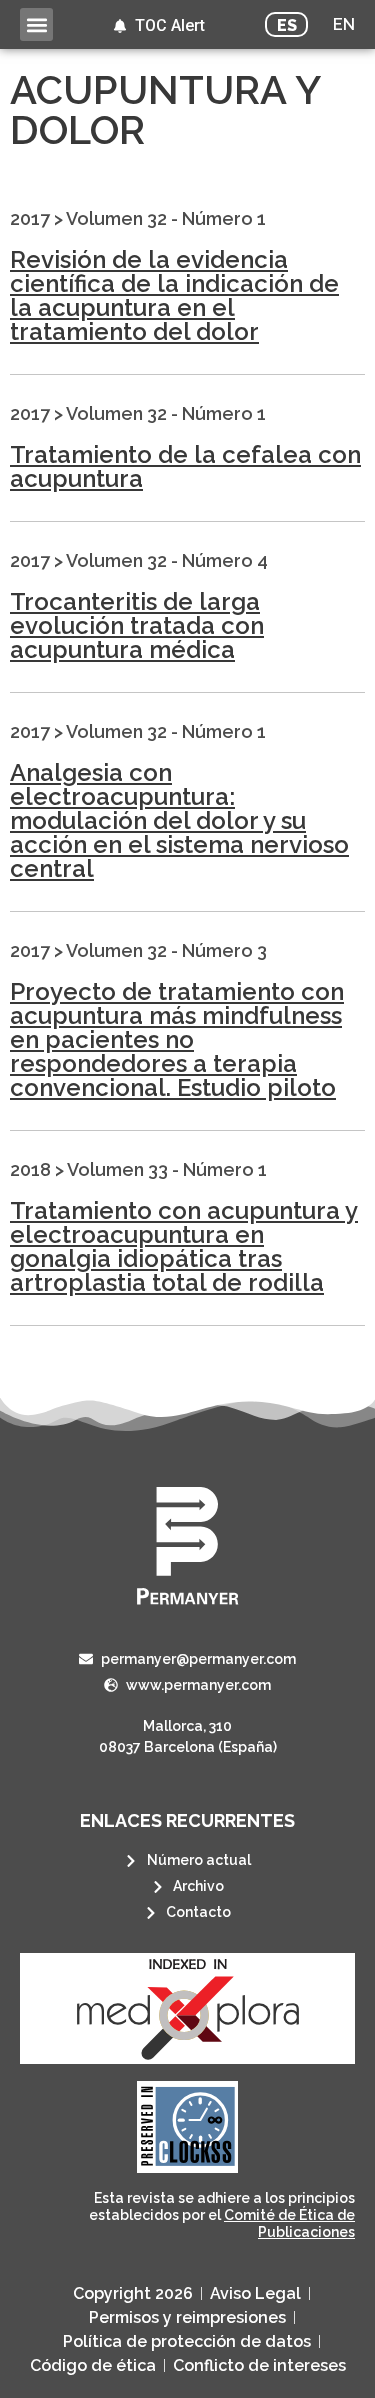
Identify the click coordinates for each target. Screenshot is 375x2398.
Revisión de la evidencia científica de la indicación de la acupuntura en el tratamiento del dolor (174, 295)
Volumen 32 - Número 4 (167, 560)
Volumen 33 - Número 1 (167, 1169)
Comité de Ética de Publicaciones (289, 2223)
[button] (36, 24)
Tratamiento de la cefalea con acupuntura (185, 466)
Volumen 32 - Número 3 (166, 950)
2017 (30, 218)
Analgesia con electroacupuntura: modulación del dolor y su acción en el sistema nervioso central (179, 820)
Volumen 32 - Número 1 (166, 218)
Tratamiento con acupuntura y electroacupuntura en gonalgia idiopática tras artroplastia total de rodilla (184, 1246)
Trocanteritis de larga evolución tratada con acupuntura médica (137, 625)
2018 (30, 1169)
